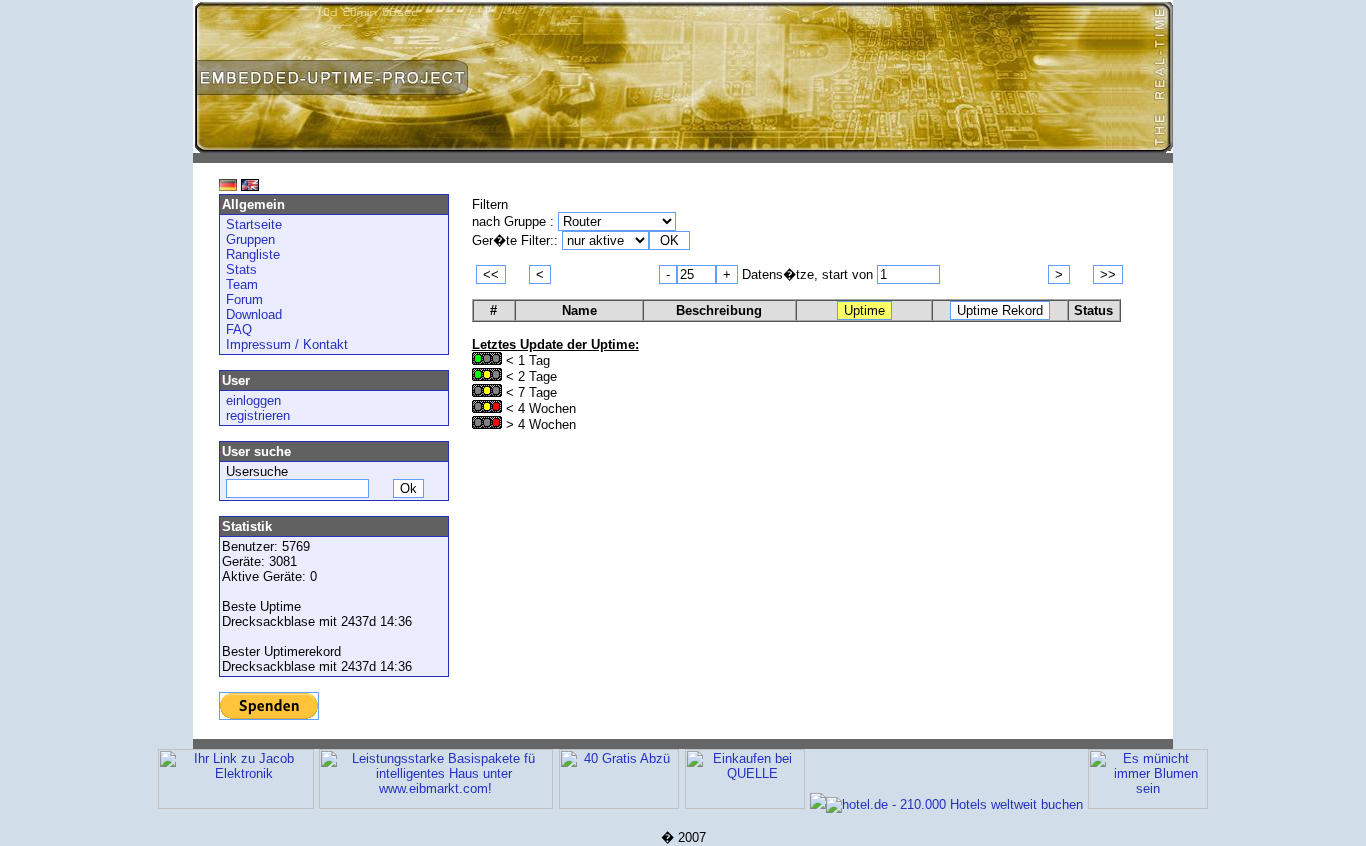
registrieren (258, 415)
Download (254, 314)
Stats (241, 269)
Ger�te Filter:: (517, 240)
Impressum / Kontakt (287, 344)
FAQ (239, 329)
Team (242, 284)
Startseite (254, 224)
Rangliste (253, 254)
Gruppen (250, 239)
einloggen (253, 400)
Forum (244, 299)
